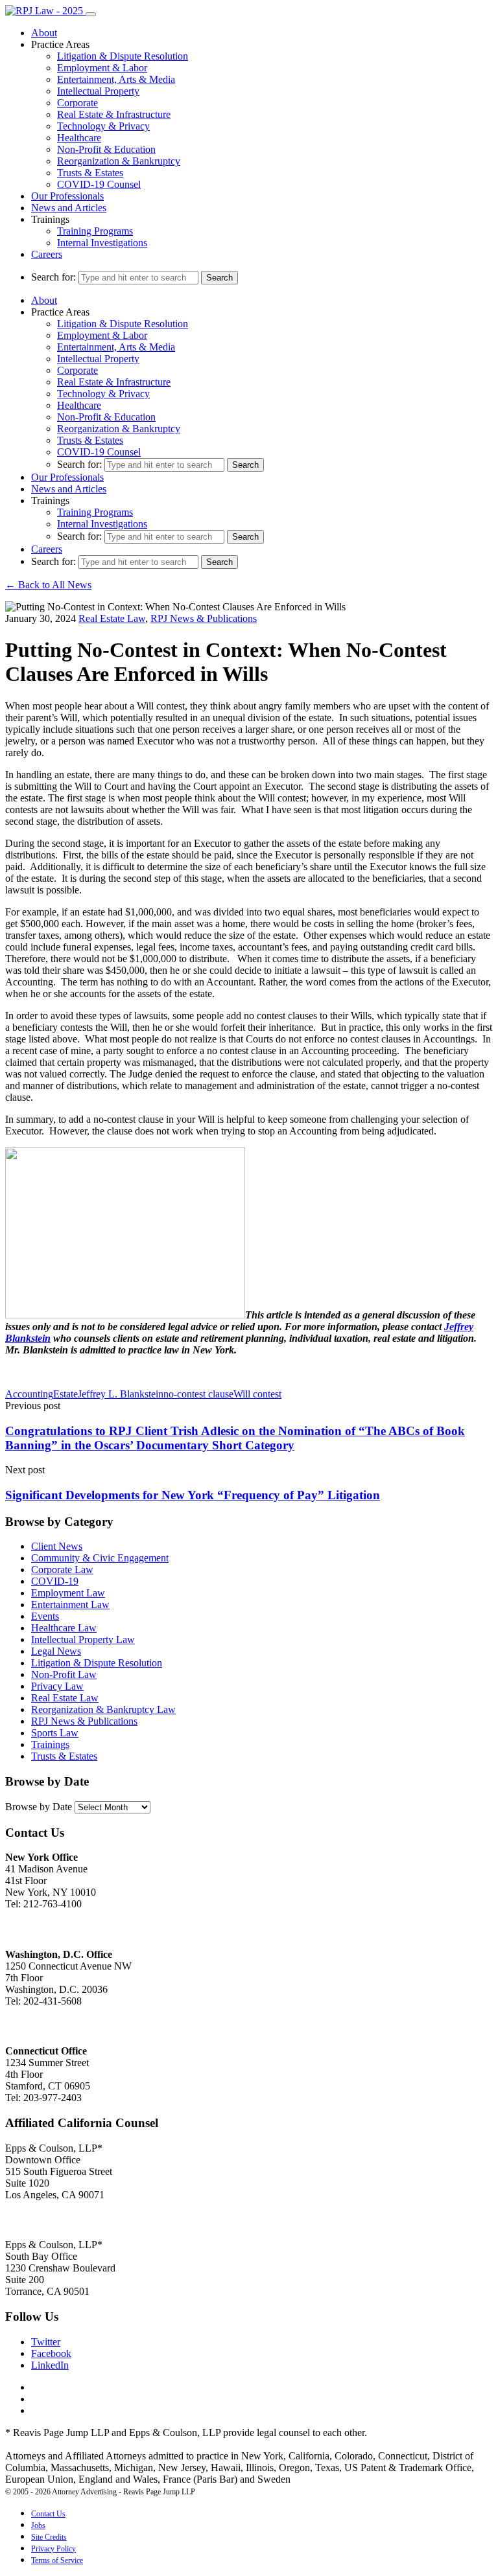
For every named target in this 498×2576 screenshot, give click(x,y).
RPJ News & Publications (204, 618)
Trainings (50, 1744)
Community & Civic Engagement (100, 1558)
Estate (65, 1394)
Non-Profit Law (64, 1674)
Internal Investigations (102, 243)
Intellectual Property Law (83, 1639)
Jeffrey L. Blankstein (121, 1394)
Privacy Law (57, 1686)
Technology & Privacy (103, 126)
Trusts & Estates (90, 173)
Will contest (257, 1394)
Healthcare (79, 138)
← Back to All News (48, 585)
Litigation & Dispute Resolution (123, 56)
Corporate (77, 103)
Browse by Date (39, 1807)
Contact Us (48, 2514)
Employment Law (68, 1593)
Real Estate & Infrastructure (114, 114)
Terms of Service (57, 2560)
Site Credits (49, 2537)
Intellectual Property (98, 91)
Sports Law (55, 1733)
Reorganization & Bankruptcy (119, 161)
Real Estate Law (112, 618)
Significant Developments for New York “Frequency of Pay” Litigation (193, 1495)
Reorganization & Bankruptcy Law (103, 1709)
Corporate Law (62, 1570)
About (44, 33)
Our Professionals (67, 196)
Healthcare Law (64, 1628)
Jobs (38, 2525)
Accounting (29, 1394)
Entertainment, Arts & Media (116, 79)
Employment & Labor (102, 68)
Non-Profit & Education (106, 149)
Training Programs (95, 231)
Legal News (56, 1651)
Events (45, 1616)
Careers (47, 254)
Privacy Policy (53, 2549)
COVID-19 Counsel (99, 184)
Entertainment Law (70, 1604)
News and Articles (69, 208)
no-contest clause (198, 1394)
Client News (57, 1546)
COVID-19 (55, 1581)
